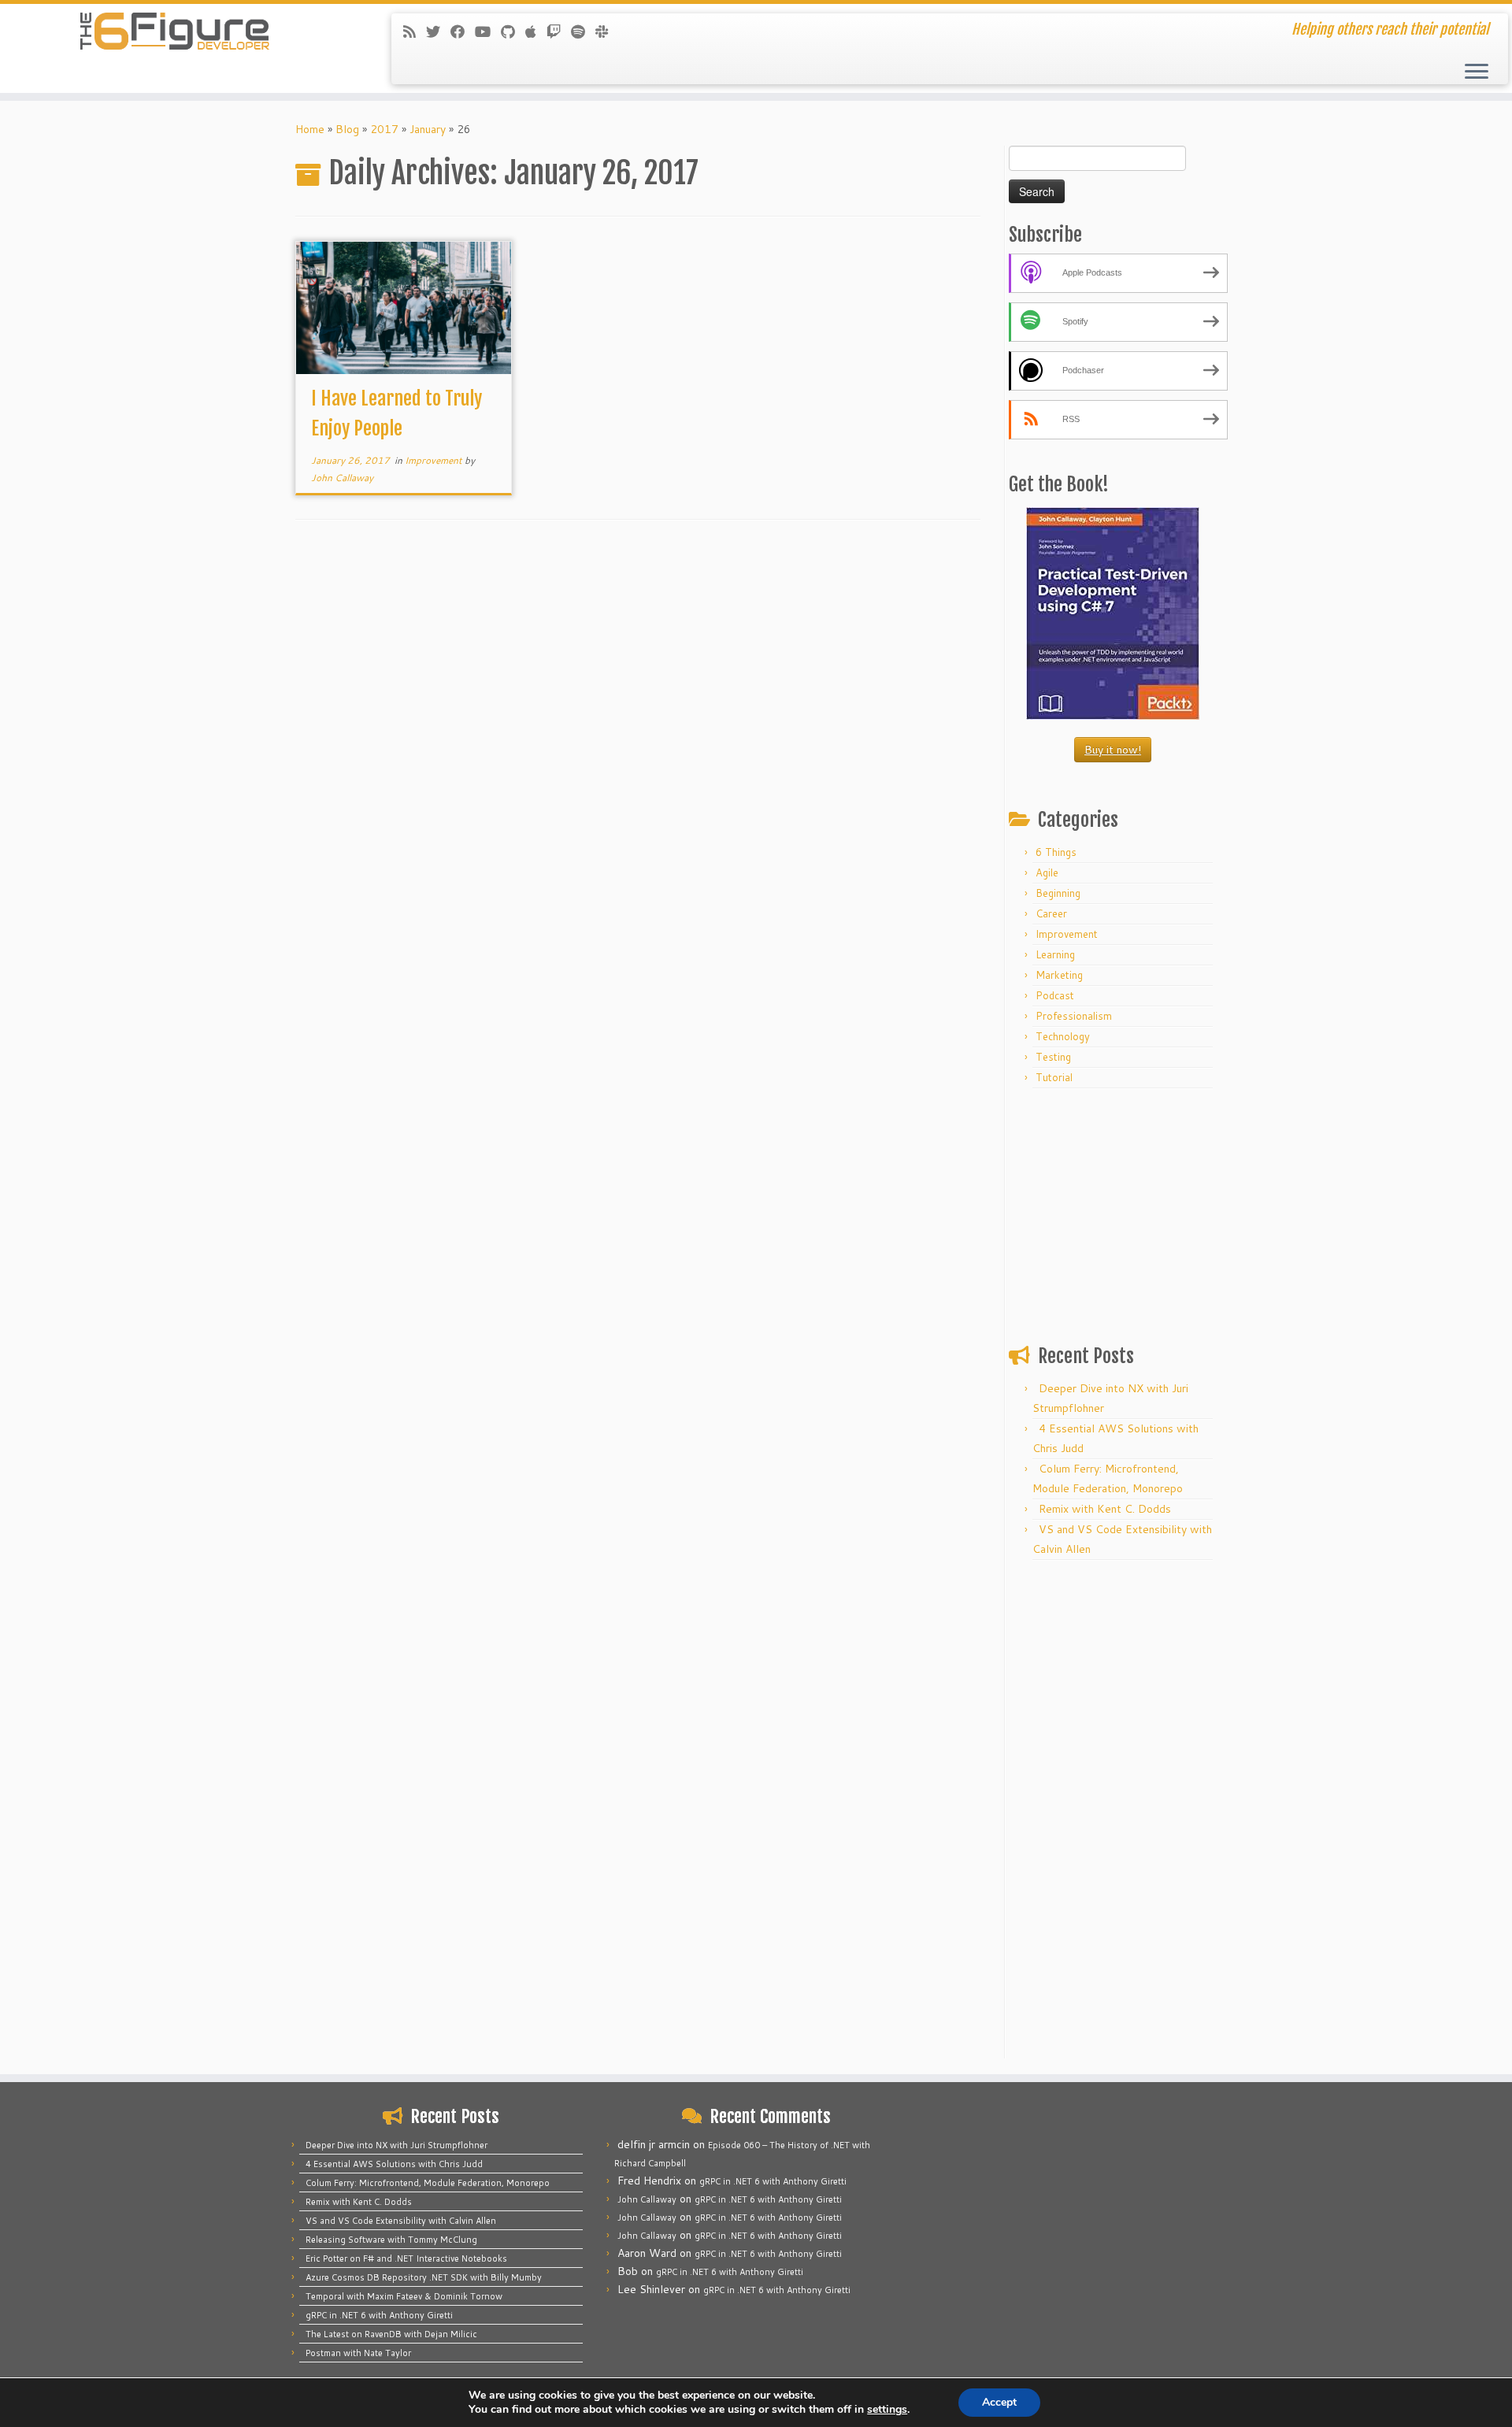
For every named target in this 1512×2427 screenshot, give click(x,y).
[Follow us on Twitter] (438, 31)
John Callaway (342, 478)
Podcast (1055, 995)
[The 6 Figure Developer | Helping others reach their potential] (174, 31)
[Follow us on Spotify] (583, 31)
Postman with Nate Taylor (358, 2353)
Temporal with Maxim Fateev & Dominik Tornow (404, 2296)
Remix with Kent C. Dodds (1105, 1509)
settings (887, 2410)
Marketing (1059, 975)
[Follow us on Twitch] (559, 31)
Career (1051, 913)
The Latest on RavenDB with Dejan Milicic (391, 2334)
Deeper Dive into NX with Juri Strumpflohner (397, 2145)
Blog (347, 129)
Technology (1063, 1036)
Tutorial (1054, 1077)
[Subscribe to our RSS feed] (415, 31)
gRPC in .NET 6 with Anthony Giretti (379, 2315)
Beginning (1058, 893)
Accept (999, 2402)
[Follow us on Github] (513, 31)
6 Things (1056, 852)
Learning (1055, 954)
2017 (384, 129)
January (428, 129)
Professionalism (1074, 1016)
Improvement (435, 460)
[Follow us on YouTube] (488, 31)
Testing (1053, 1057)
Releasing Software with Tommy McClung (391, 2240)
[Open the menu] (1477, 72)
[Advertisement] (1113, 1213)
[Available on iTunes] (536, 31)
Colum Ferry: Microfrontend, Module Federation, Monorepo (428, 2183)
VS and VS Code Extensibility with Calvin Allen (401, 2221)
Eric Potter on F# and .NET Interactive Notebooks (406, 2258)
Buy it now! (1113, 750)
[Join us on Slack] (607, 31)
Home (310, 129)
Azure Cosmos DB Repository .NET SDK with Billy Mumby (424, 2277)
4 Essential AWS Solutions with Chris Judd (394, 2164)
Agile (1047, 873)
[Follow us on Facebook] (463, 31)
